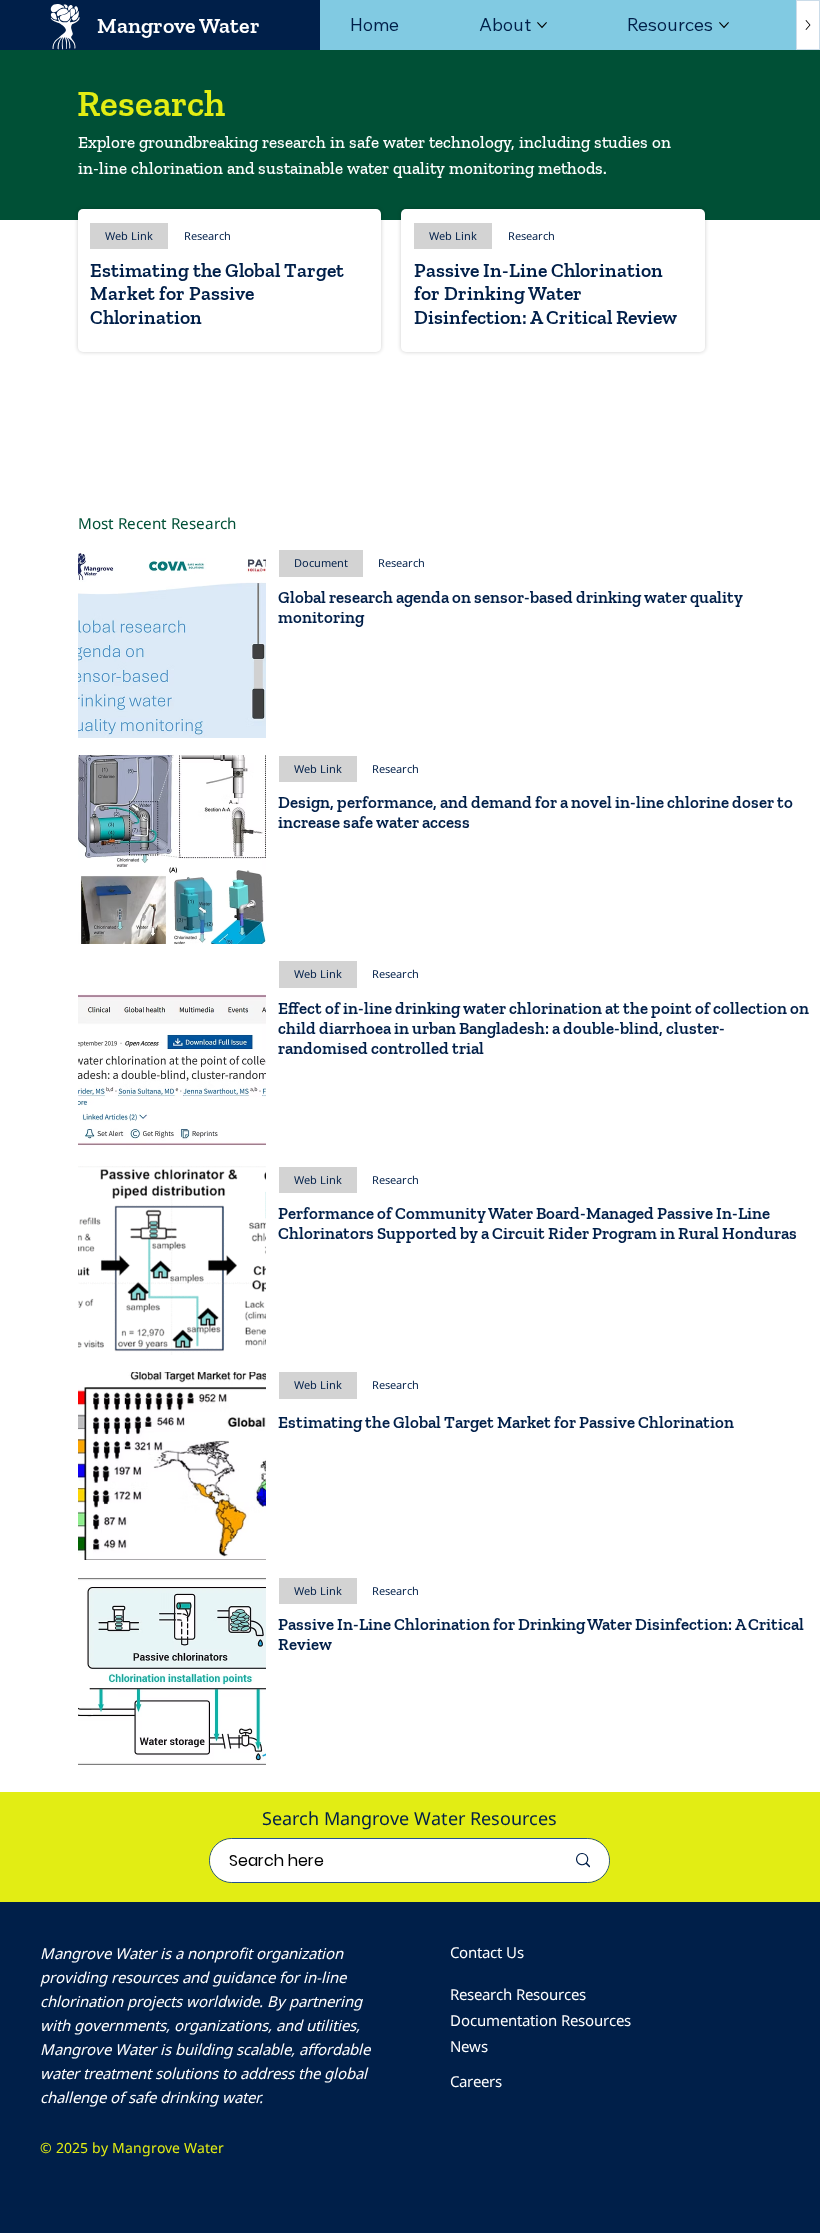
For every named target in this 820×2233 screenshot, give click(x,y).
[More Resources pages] (724, 25)
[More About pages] (542, 25)
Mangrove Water (178, 25)
